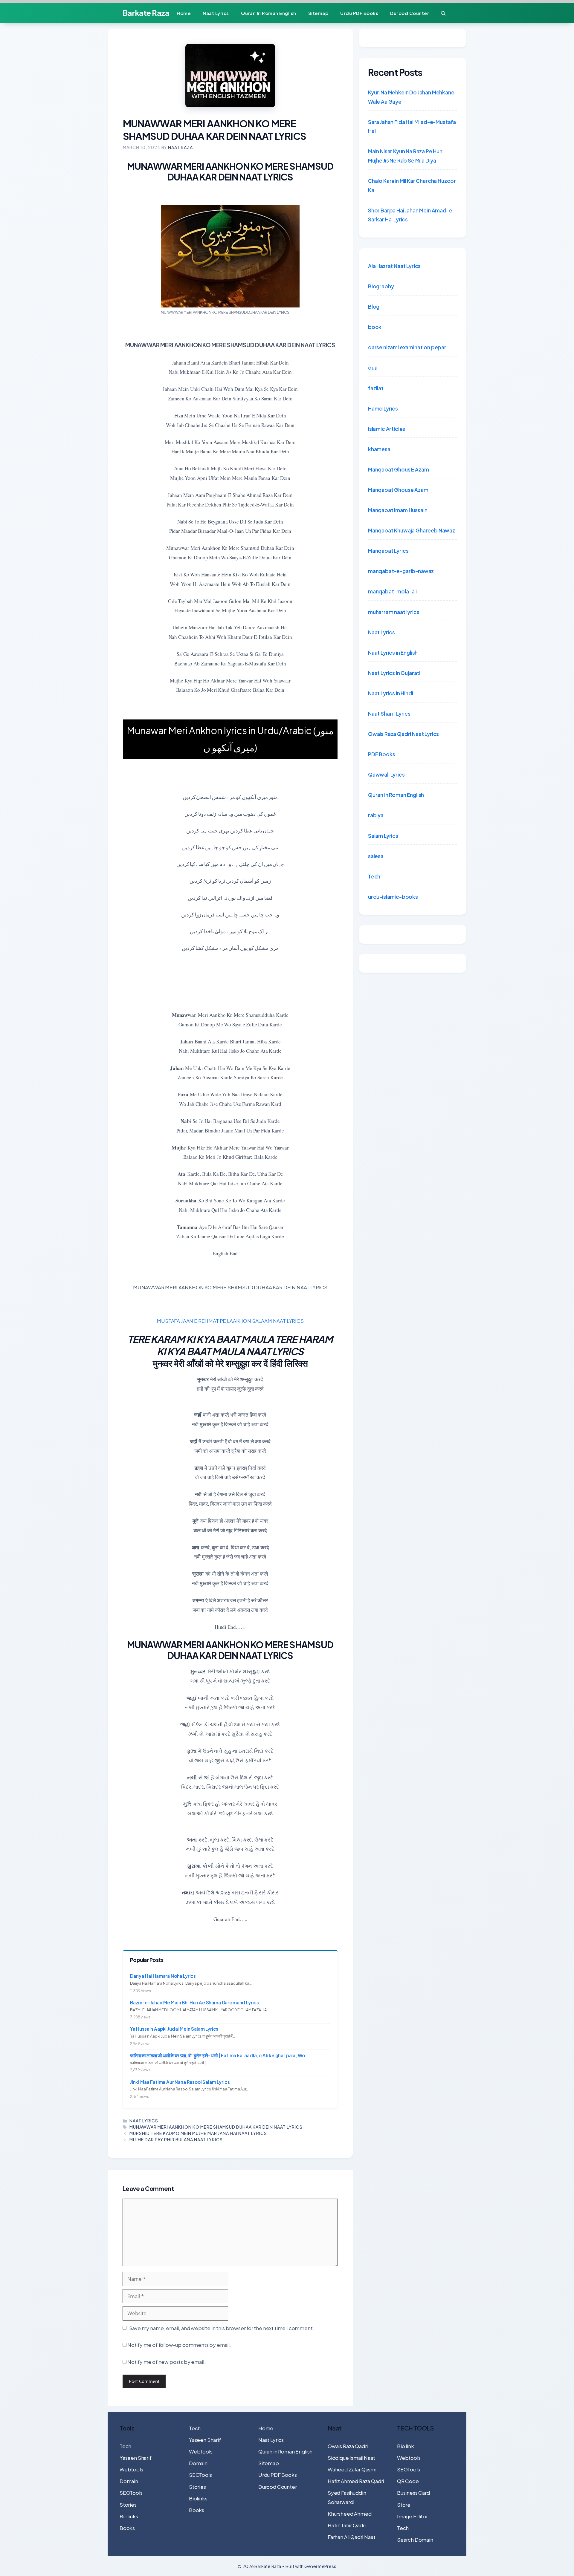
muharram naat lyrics (394, 612)
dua (373, 368)
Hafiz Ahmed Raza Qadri (356, 2481)
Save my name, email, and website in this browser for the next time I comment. (222, 2328)
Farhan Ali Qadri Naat (351, 2537)
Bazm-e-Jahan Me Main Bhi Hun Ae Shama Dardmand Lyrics (194, 2002)
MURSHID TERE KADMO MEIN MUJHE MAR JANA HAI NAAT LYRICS (198, 2133)
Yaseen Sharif (136, 2458)
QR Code (408, 2481)
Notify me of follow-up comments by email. (179, 2345)
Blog (374, 307)
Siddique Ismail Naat (351, 2458)
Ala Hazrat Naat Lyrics (394, 266)
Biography (381, 286)
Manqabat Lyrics (388, 551)
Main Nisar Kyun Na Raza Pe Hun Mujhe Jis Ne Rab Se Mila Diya (405, 156)
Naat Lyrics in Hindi (391, 693)
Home (184, 13)
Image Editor (412, 2516)
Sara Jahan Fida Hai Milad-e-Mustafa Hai (412, 127)
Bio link (406, 2446)
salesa (376, 856)
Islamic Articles (387, 429)
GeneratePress (320, 2566)
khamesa (379, 449)
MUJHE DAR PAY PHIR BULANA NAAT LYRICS (176, 2139)
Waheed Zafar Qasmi (352, 2469)
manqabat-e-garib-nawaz (401, 571)
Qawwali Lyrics (386, 775)
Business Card (413, 2493)
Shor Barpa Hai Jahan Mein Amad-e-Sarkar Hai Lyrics (411, 215)
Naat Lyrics (216, 13)
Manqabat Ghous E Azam (398, 469)
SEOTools (131, 2493)
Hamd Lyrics (383, 408)
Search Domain (415, 2540)
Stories (128, 2505)
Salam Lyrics (383, 836)
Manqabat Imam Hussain (398, 510)
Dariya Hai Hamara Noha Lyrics (163, 1976)
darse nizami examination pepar (407, 347)
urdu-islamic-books (393, 897)
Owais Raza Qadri (348, 2446)
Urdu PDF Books (359, 13)
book (375, 327)
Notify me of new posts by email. (167, 2362)
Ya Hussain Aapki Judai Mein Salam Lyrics (174, 2029)
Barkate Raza (146, 13)
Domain (129, 2481)
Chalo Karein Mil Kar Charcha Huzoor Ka (412, 185)
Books (127, 2528)
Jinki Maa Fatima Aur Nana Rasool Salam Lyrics (180, 2082)
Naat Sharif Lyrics (389, 714)
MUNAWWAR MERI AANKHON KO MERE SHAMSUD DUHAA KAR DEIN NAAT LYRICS (216, 2127)
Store (404, 2505)
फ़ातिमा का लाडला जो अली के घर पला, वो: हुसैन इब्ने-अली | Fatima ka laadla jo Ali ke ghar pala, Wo (217, 2055)
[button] (443, 13)
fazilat (376, 388)
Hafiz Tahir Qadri (347, 2525)
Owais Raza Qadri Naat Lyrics (403, 734)
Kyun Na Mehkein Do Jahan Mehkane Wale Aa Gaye (411, 97)
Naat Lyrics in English (393, 653)
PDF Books (381, 754)
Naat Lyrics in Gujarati (394, 673)
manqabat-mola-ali (392, 591)
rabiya (376, 815)
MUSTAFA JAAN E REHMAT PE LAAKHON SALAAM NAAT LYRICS (230, 1321)
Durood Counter (410, 13)
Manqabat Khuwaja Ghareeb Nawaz (412, 530)
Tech (374, 876)
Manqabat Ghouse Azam (398, 490)
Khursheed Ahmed (349, 2514)
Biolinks (129, 2516)
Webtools (131, 2469)
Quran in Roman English (269, 13)
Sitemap (318, 13)
